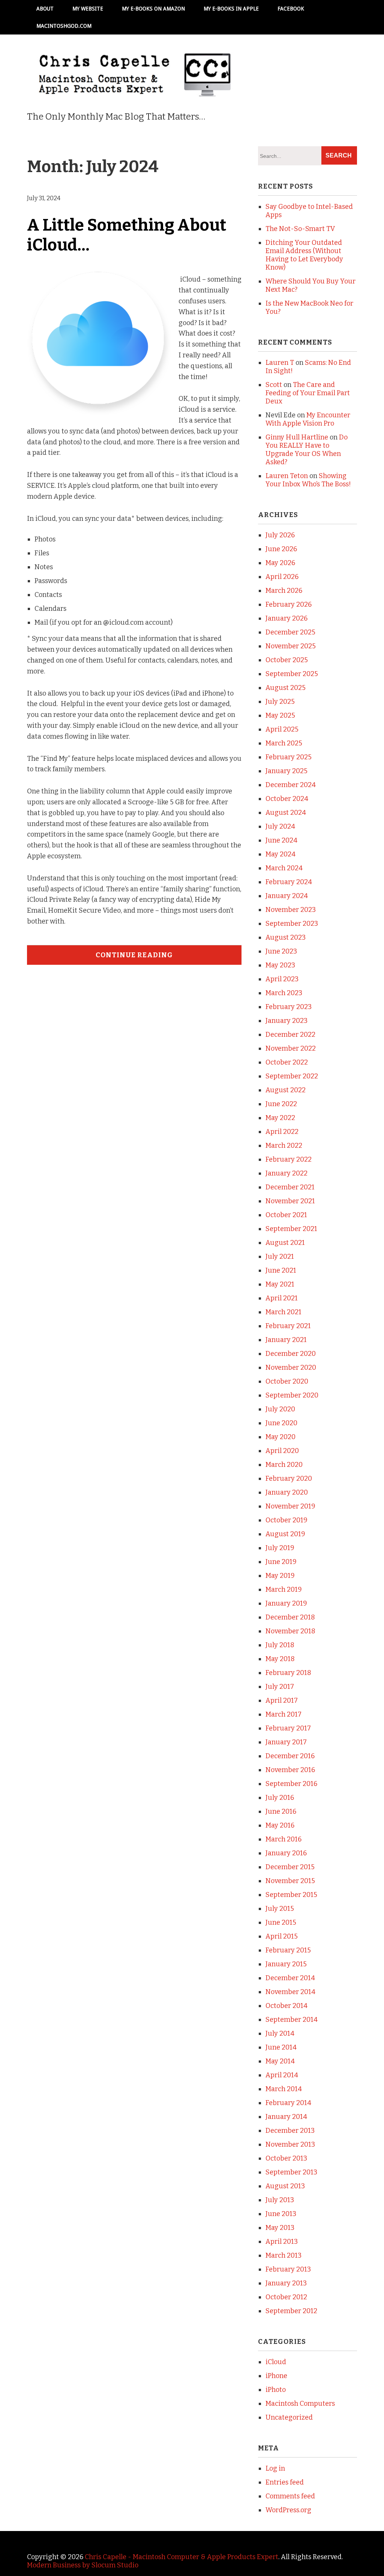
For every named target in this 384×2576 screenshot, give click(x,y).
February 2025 (289, 757)
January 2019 (286, 1603)
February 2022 (289, 1159)
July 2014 (280, 2033)
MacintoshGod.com (64, 26)
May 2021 (280, 1284)
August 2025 (286, 688)
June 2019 (281, 1562)
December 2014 (290, 1978)
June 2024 (281, 840)
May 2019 (280, 1576)
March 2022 (284, 1146)
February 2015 (288, 1950)
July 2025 (280, 702)
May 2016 (280, 1825)
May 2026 (280, 563)
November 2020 (291, 1367)
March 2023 (284, 993)
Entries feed (285, 2482)
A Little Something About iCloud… (127, 235)
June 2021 (281, 1270)
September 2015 (291, 1895)
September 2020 (292, 1395)
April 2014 (282, 2075)
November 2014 (290, 1992)
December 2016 (290, 1756)
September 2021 (291, 1229)
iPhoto (276, 2390)
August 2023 (286, 937)
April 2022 (282, 1132)
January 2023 (286, 1021)
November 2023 (291, 910)
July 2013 (280, 2200)
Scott (274, 385)
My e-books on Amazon (153, 9)
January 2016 (286, 1853)
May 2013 (280, 2228)
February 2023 (289, 1007)
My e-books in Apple (231, 9)
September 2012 (291, 2311)
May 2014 (280, 2061)
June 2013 (281, 2214)
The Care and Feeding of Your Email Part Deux (308, 393)
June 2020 (281, 1423)
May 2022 (280, 1118)
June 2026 (281, 549)
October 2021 (286, 1215)
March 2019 (284, 1589)
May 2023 (280, 965)
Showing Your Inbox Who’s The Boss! (308, 480)
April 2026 (282, 577)
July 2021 (280, 1257)
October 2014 (286, 2006)
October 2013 (286, 2158)
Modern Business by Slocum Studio (83, 2565)
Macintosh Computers (300, 2404)
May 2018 (280, 1659)
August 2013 (285, 2186)
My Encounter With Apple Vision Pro (308, 419)
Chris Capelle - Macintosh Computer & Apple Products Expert (181, 2557)
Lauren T (280, 363)
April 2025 (282, 729)
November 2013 (290, 2144)
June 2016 (281, 1811)
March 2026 (284, 591)
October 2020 (287, 1381)
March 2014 (284, 2089)
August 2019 (285, 1534)
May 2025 (280, 715)
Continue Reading (134, 955)
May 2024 (280, 854)
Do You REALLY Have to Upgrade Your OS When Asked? (307, 450)
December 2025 (290, 632)
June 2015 (281, 1922)
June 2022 (281, 1104)
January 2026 (286, 618)
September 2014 (292, 2020)
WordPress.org (288, 2510)
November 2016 (290, 1770)
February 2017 (288, 1728)
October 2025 (287, 660)
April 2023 (282, 979)
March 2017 (283, 1714)
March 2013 (283, 2255)
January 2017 (286, 1742)
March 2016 (283, 1839)
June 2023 (281, 951)
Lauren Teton (287, 476)
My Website (88, 9)
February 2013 (288, 2269)
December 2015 (290, 1867)
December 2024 (291, 785)
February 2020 (289, 1478)
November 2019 (290, 1506)
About (45, 9)
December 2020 (291, 1354)
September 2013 (291, 2172)
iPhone (276, 2376)
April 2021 (282, 1298)
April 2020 (282, 1451)
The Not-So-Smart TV (300, 229)
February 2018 (288, 1673)
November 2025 (291, 646)
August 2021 (285, 1243)
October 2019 (286, 1520)
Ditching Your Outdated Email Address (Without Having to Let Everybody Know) (304, 255)
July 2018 (280, 1645)
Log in (275, 2468)
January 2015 (286, 1964)
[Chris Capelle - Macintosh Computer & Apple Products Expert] (134, 86)
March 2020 (284, 1465)
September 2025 (292, 674)
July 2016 (280, 1798)
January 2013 (286, 2283)
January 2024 (287, 896)
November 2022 (291, 1048)
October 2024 (287, 799)
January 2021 (286, 1340)
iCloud (276, 2362)
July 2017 (280, 1687)
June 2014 (281, 2047)
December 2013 (290, 2131)
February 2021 (288, 1326)
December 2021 (290, 1187)
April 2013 (282, 2242)
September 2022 (292, 1076)
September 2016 (291, 1784)
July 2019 (280, 1548)
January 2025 (286, 771)
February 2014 (288, 2103)
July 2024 (280, 826)
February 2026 (289, 604)
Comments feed (290, 2496)
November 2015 (290, 1881)
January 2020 (287, 1492)
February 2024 (289, 882)
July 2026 (280, 535)
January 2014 (286, 2117)
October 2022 (287, 1062)
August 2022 (286, 1090)
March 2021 (283, 1312)
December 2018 (290, 1617)
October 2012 (286, 2297)
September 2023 (292, 924)
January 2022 (286, 1173)
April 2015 (282, 1936)
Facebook (291, 9)
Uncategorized (289, 2417)
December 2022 (290, 1035)
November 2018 (290, 1631)
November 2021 (290, 1201)
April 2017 (282, 1700)
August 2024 (286, 813)
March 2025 (284, 743)
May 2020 (280, 1437)
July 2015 (280, 1909)
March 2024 (284, 868)
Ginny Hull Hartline (297, 437)
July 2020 (280, 1409)
